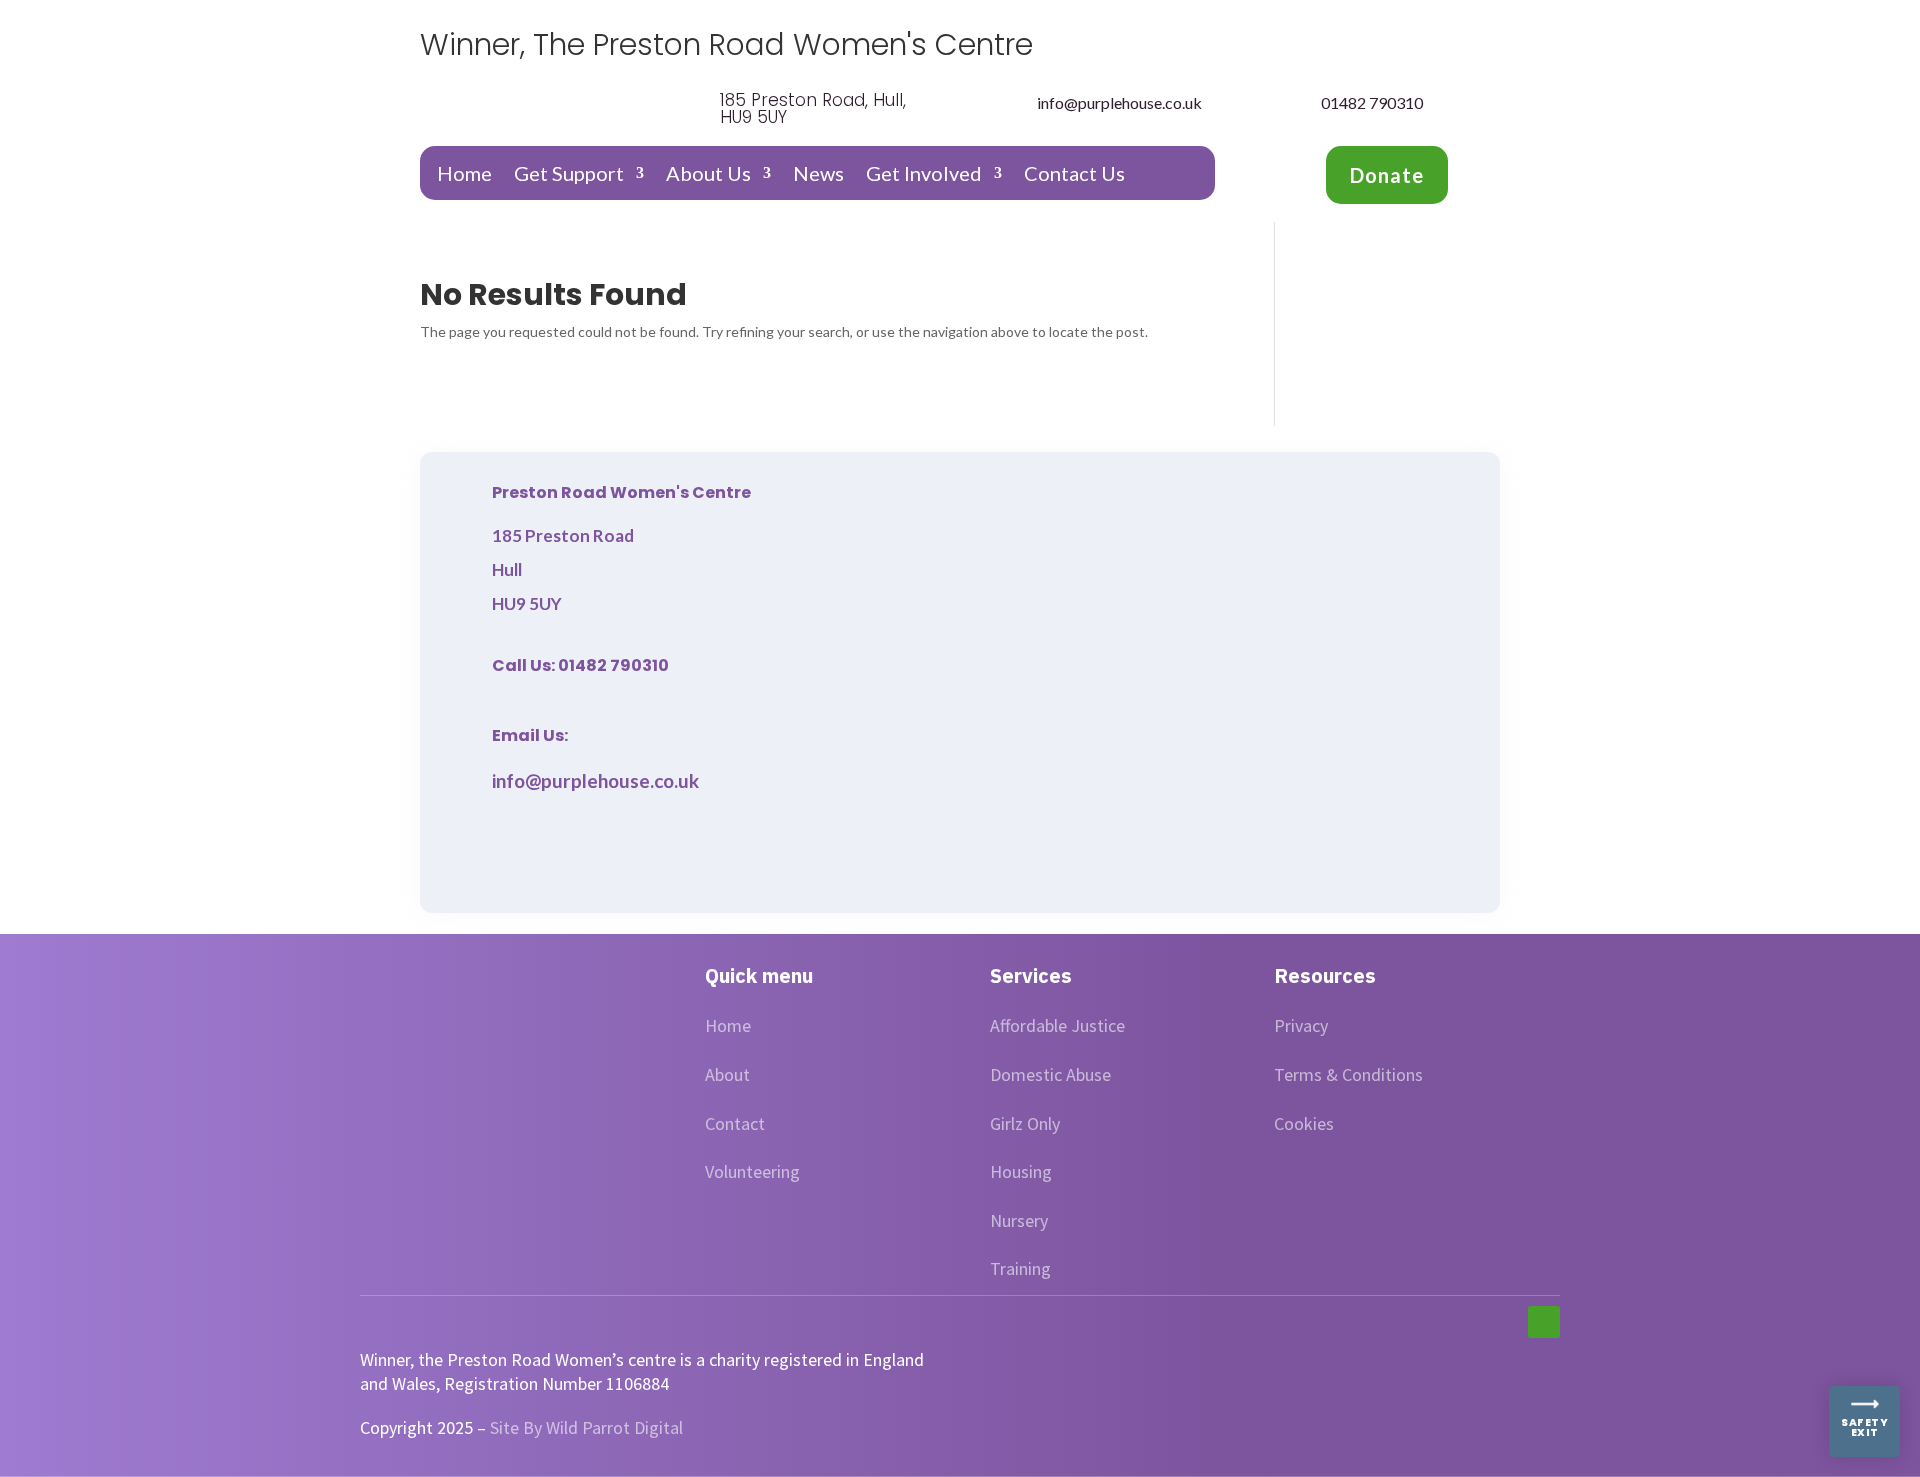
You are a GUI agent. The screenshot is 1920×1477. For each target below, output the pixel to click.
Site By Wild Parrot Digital (586, 1427)
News (818, 175)
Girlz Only (1025, 1123)
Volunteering (752, 1171)
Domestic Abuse (1050, 1074)
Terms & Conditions (1348, 1074)
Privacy (1301, 1025)
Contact (735, 1123)
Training (1020, 1268)
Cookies (1304, 1123)
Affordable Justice (1057, 1025)
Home (464, 175)
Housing (1021, 1171)
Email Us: (530, 735)
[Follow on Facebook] (1544, 1322)
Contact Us (1074, 175)
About (727, 1074)
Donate (1387, 175)
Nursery (1019, 1220)
